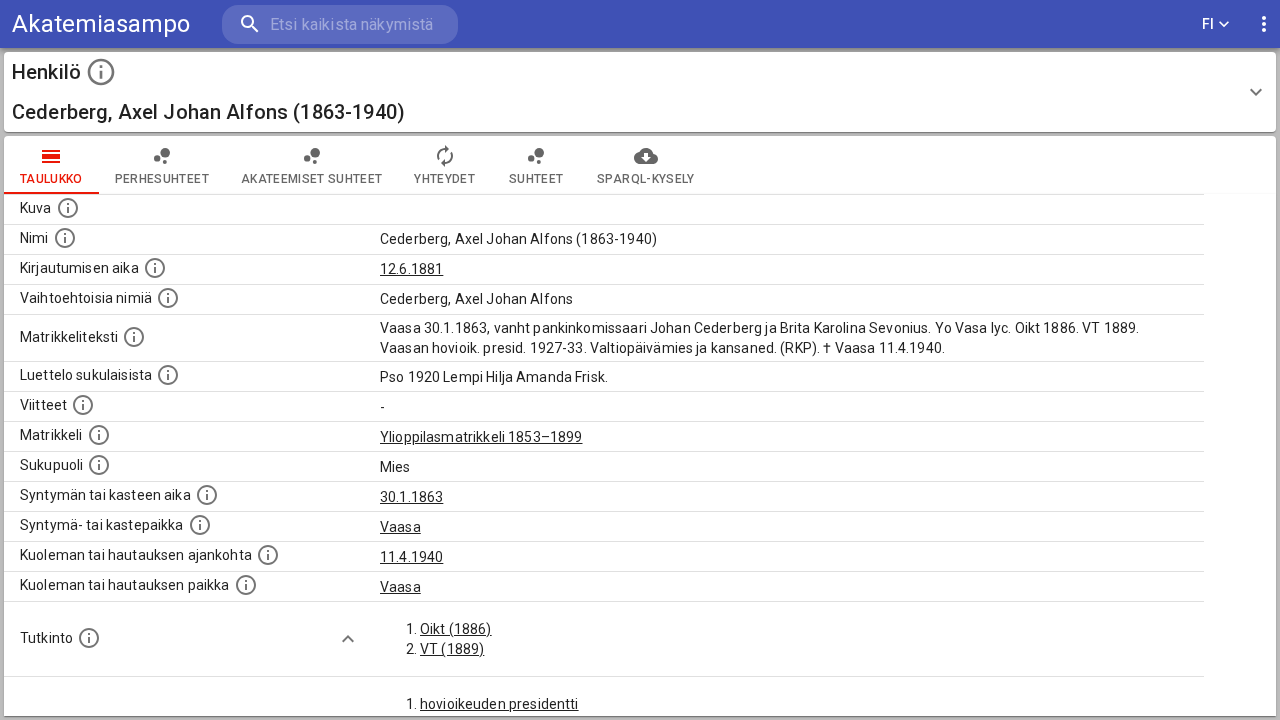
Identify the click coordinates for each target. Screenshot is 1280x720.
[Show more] (348, 639)
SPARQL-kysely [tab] (645, 179)
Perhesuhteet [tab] (162, 179)
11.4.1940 (411, 557)
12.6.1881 (411, 269)
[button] (640, 92)
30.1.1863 (411, 497)
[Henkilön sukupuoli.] (99, 465)
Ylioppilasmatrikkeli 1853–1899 (481, 437)
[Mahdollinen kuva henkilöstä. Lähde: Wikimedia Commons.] (68, 208)
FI (1208, 24)
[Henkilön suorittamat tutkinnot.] (89, 638)
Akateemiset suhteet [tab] (312, 179)
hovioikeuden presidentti (499, 704)
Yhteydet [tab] (444, 179)
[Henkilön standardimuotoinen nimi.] (65, 238)
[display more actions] (1264, 24)
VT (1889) (452, 649)
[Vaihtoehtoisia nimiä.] (168, 298)
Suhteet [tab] (536, 179)
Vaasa (400, 527)
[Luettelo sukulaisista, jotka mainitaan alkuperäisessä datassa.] (168, 375)
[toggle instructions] (101, 72)
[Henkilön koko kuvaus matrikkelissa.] (134, 337)
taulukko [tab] (51, 179)
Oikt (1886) (456, 629)
